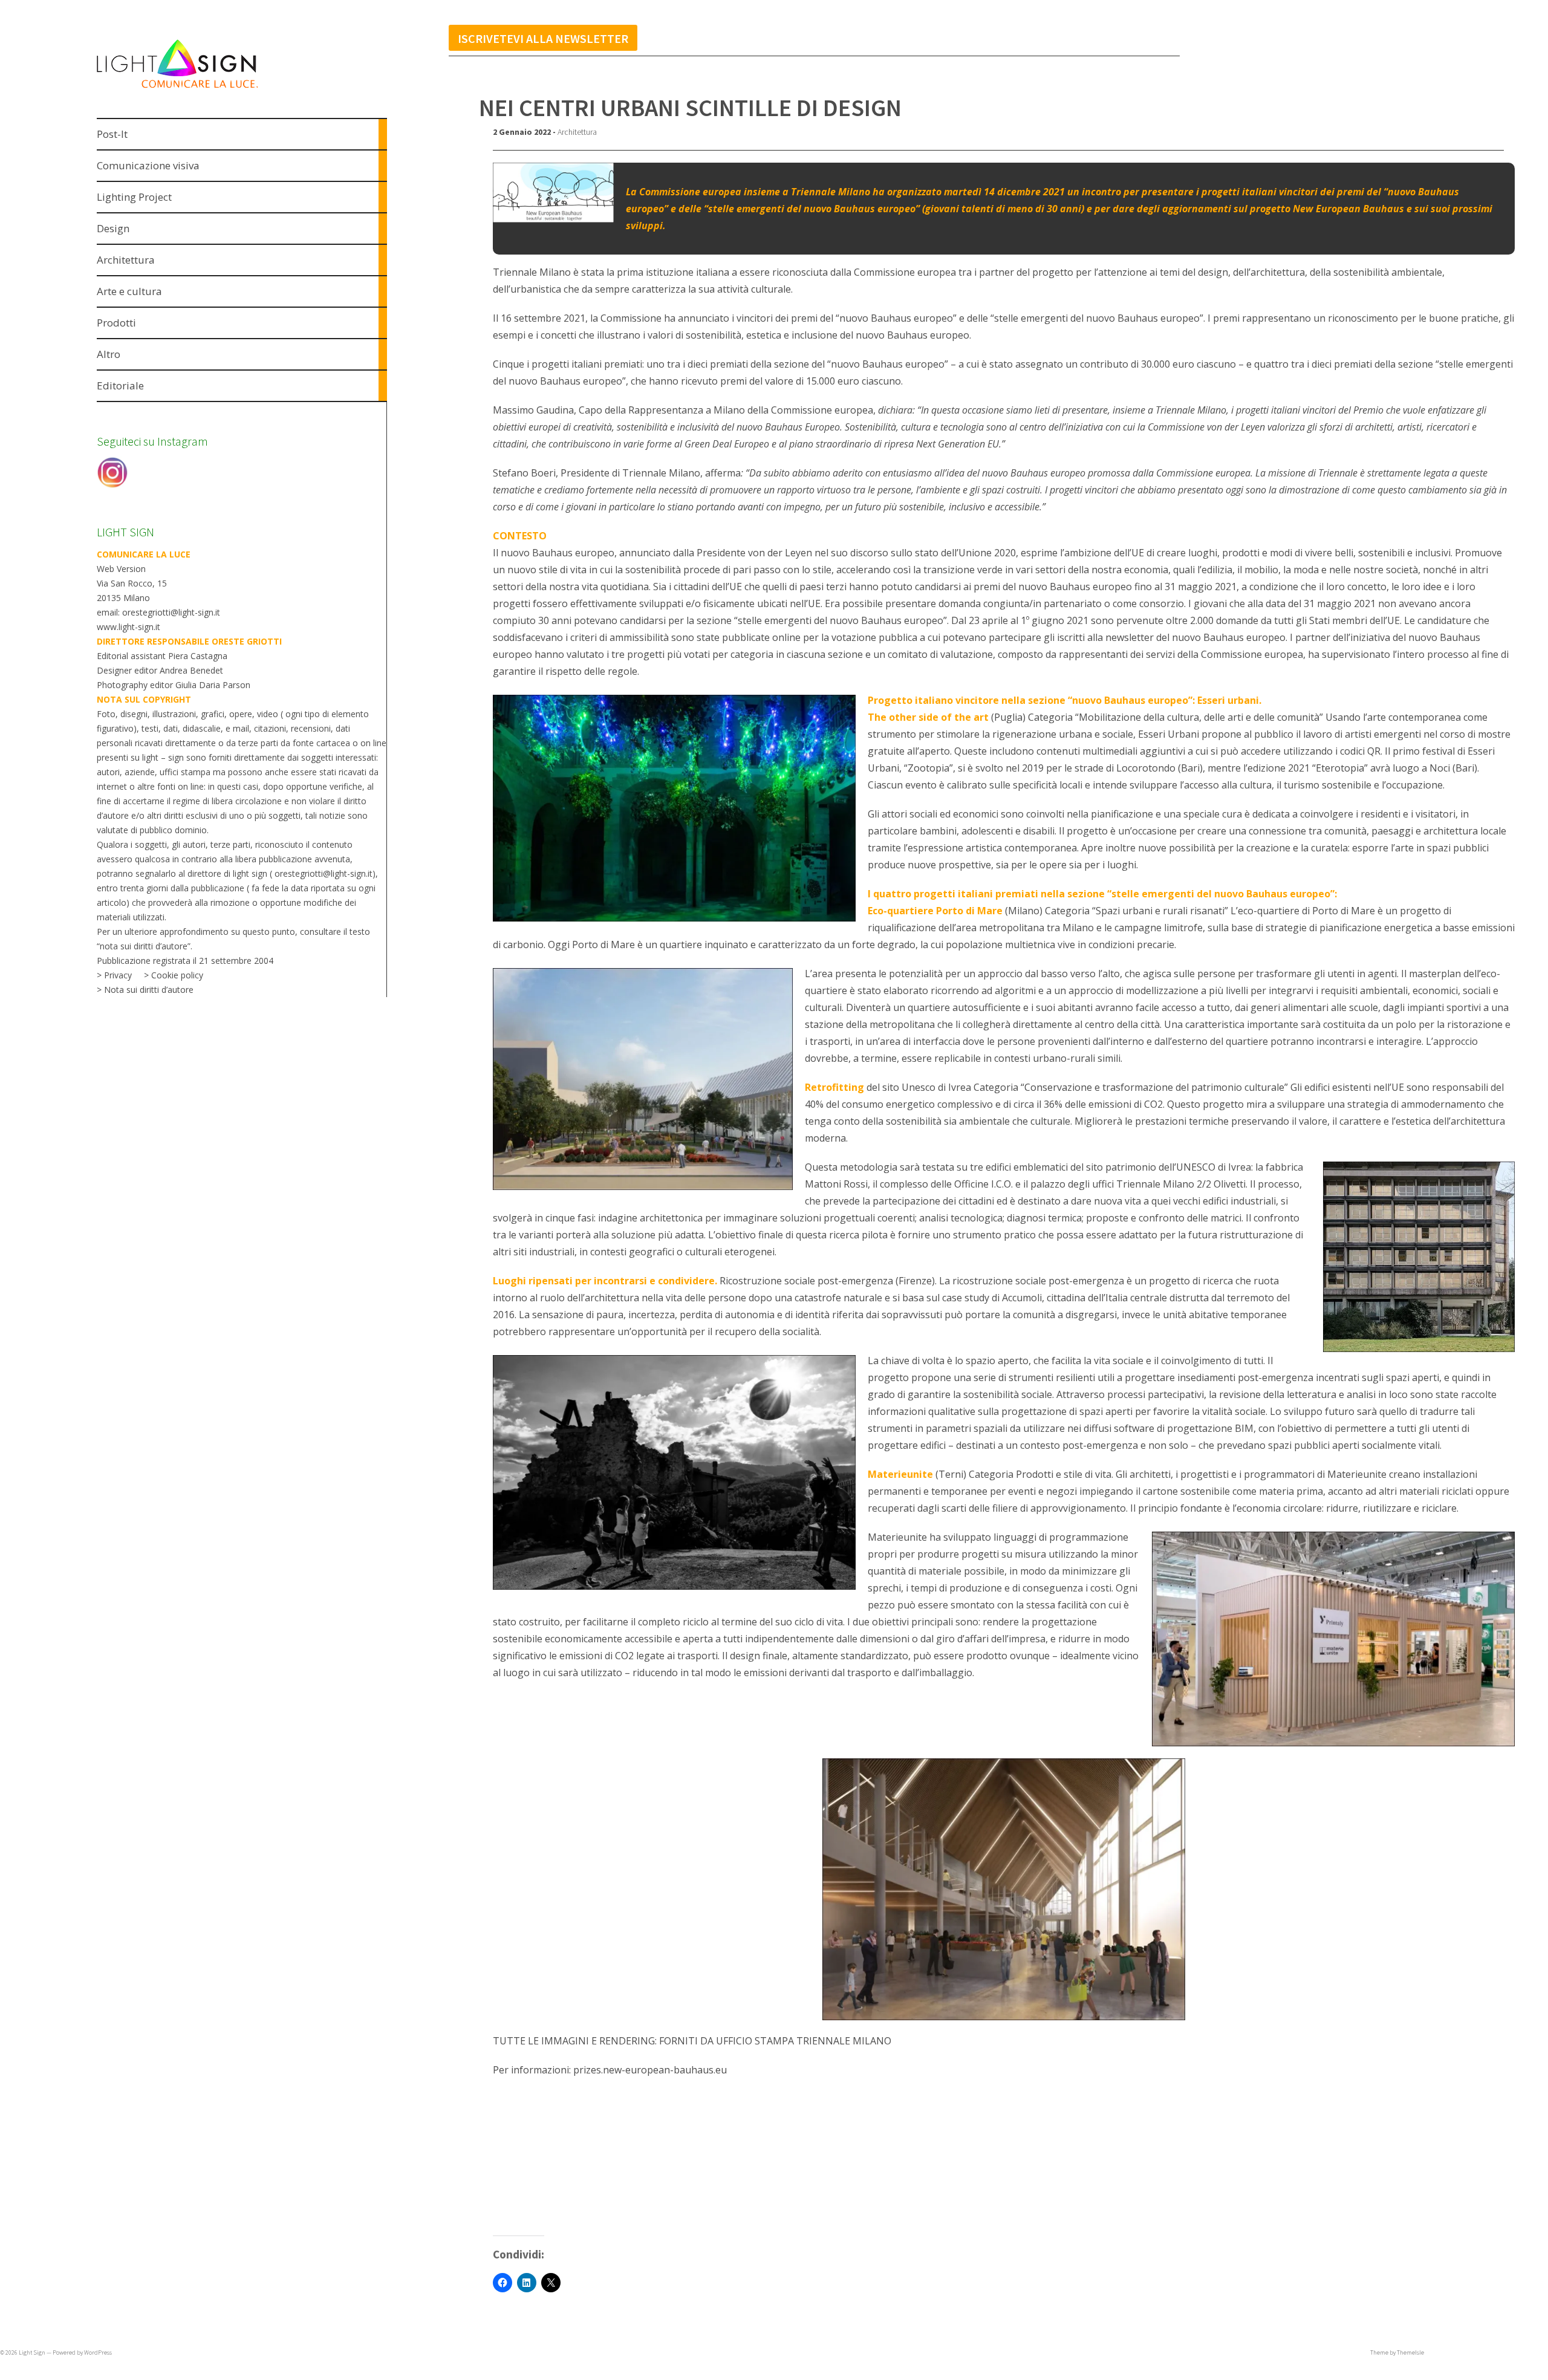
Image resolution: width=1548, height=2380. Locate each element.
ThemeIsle (1410, 2352)
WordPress (98, 2352)
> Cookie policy (174, 975)
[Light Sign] (200, 90)
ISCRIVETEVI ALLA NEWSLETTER (543, 38)
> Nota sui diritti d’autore (145, 990)
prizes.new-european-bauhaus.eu (650, 2070)
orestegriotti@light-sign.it (324, 873)
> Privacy (114, 975)
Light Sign (32, 2352)
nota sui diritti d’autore (144, 946)
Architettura (577, 132)
